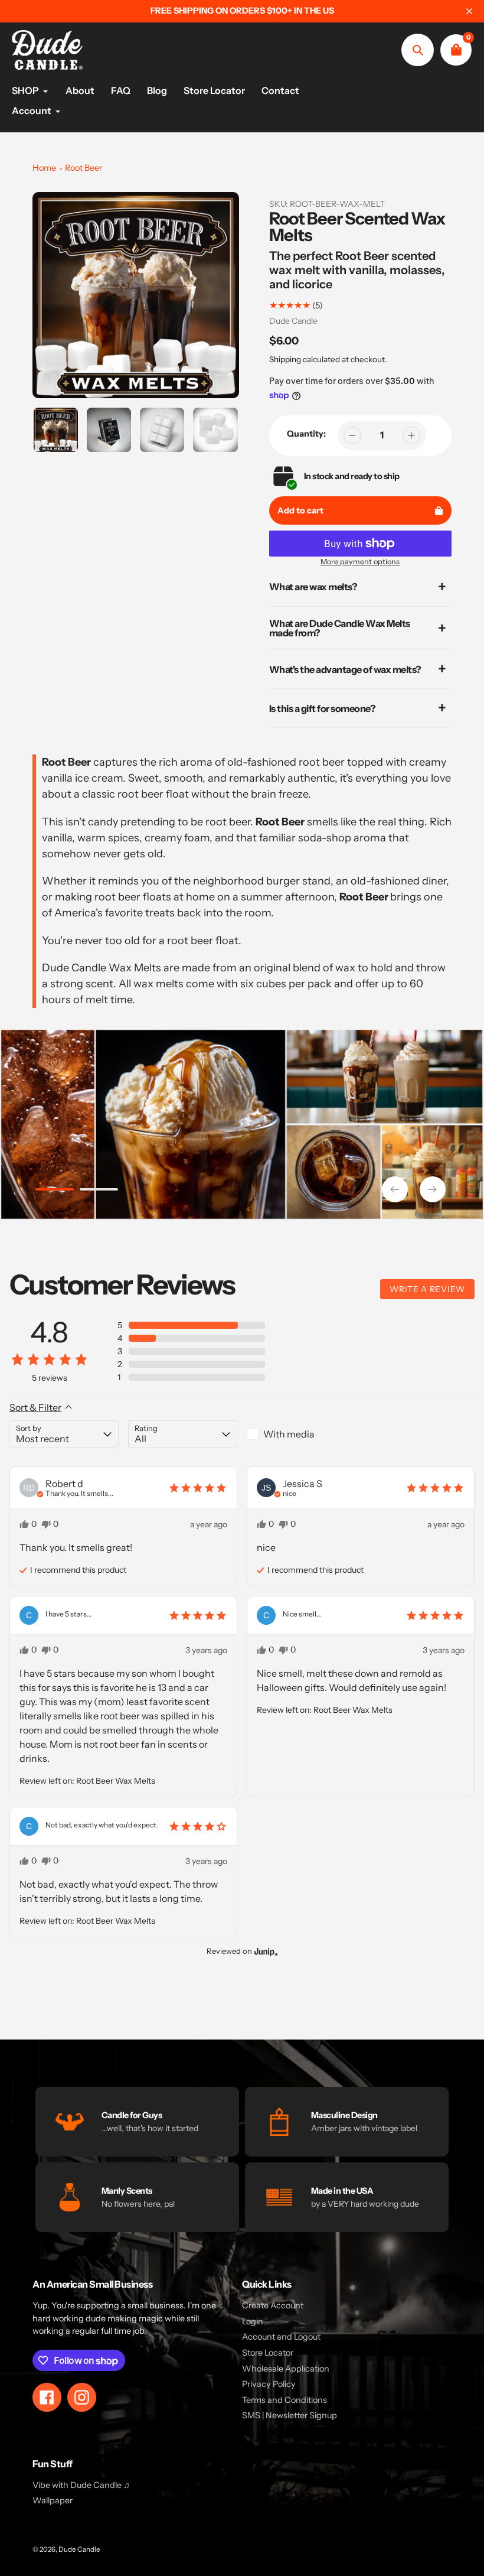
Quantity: (306, 434)
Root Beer (84, 168)
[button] (191, 1325)
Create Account (273, 2305)
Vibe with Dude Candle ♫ (81, 2485)
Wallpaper (53, 2500)
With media (289, 1434)
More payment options (360, 562)
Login (253, 2321)
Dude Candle (293, 321)
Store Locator (268, 2353)
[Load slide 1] (55, 1191)
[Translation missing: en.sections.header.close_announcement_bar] (469, 11)
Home (44, 168)
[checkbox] (301, 1434)
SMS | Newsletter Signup (290, 2415)
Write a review (427, 1289)
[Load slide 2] (99, 1191)
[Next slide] (433, 1189)
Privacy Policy (269, 2384)
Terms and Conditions (284, 2400)
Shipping (285, 359)
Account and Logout (281, 2337)
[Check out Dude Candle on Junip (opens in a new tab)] (265, 1951)
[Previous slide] (395, 1189)
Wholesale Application (286, 2369)
